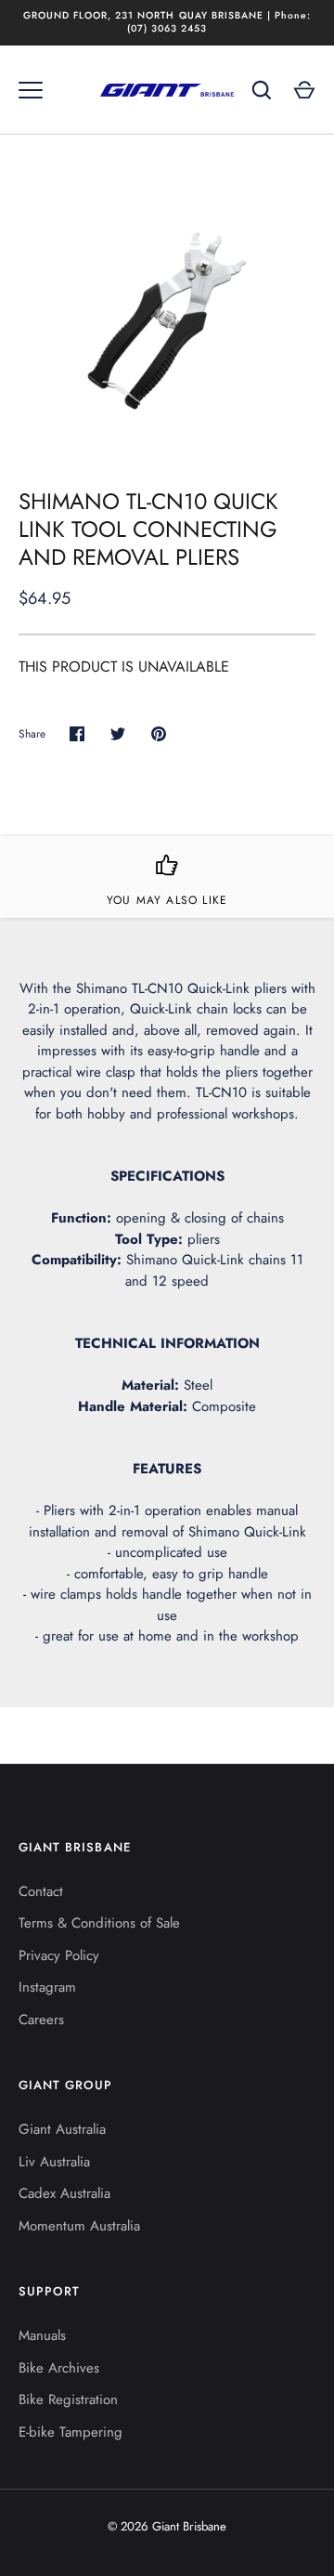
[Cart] (304, 90)
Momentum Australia (79, 2226)
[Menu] (31, 90)
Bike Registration (68, 2399)
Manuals (42, 2335)
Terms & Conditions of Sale (99, 1923)
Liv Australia (54, 2162)
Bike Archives (59, 2368)
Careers (41, 2020)
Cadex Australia (64, 2193)
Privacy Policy (59, 1955)
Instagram (47, 1987)
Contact (41, 1891)
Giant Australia (62, 2129)
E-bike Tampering (71, 2432)
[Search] (262, 90)
